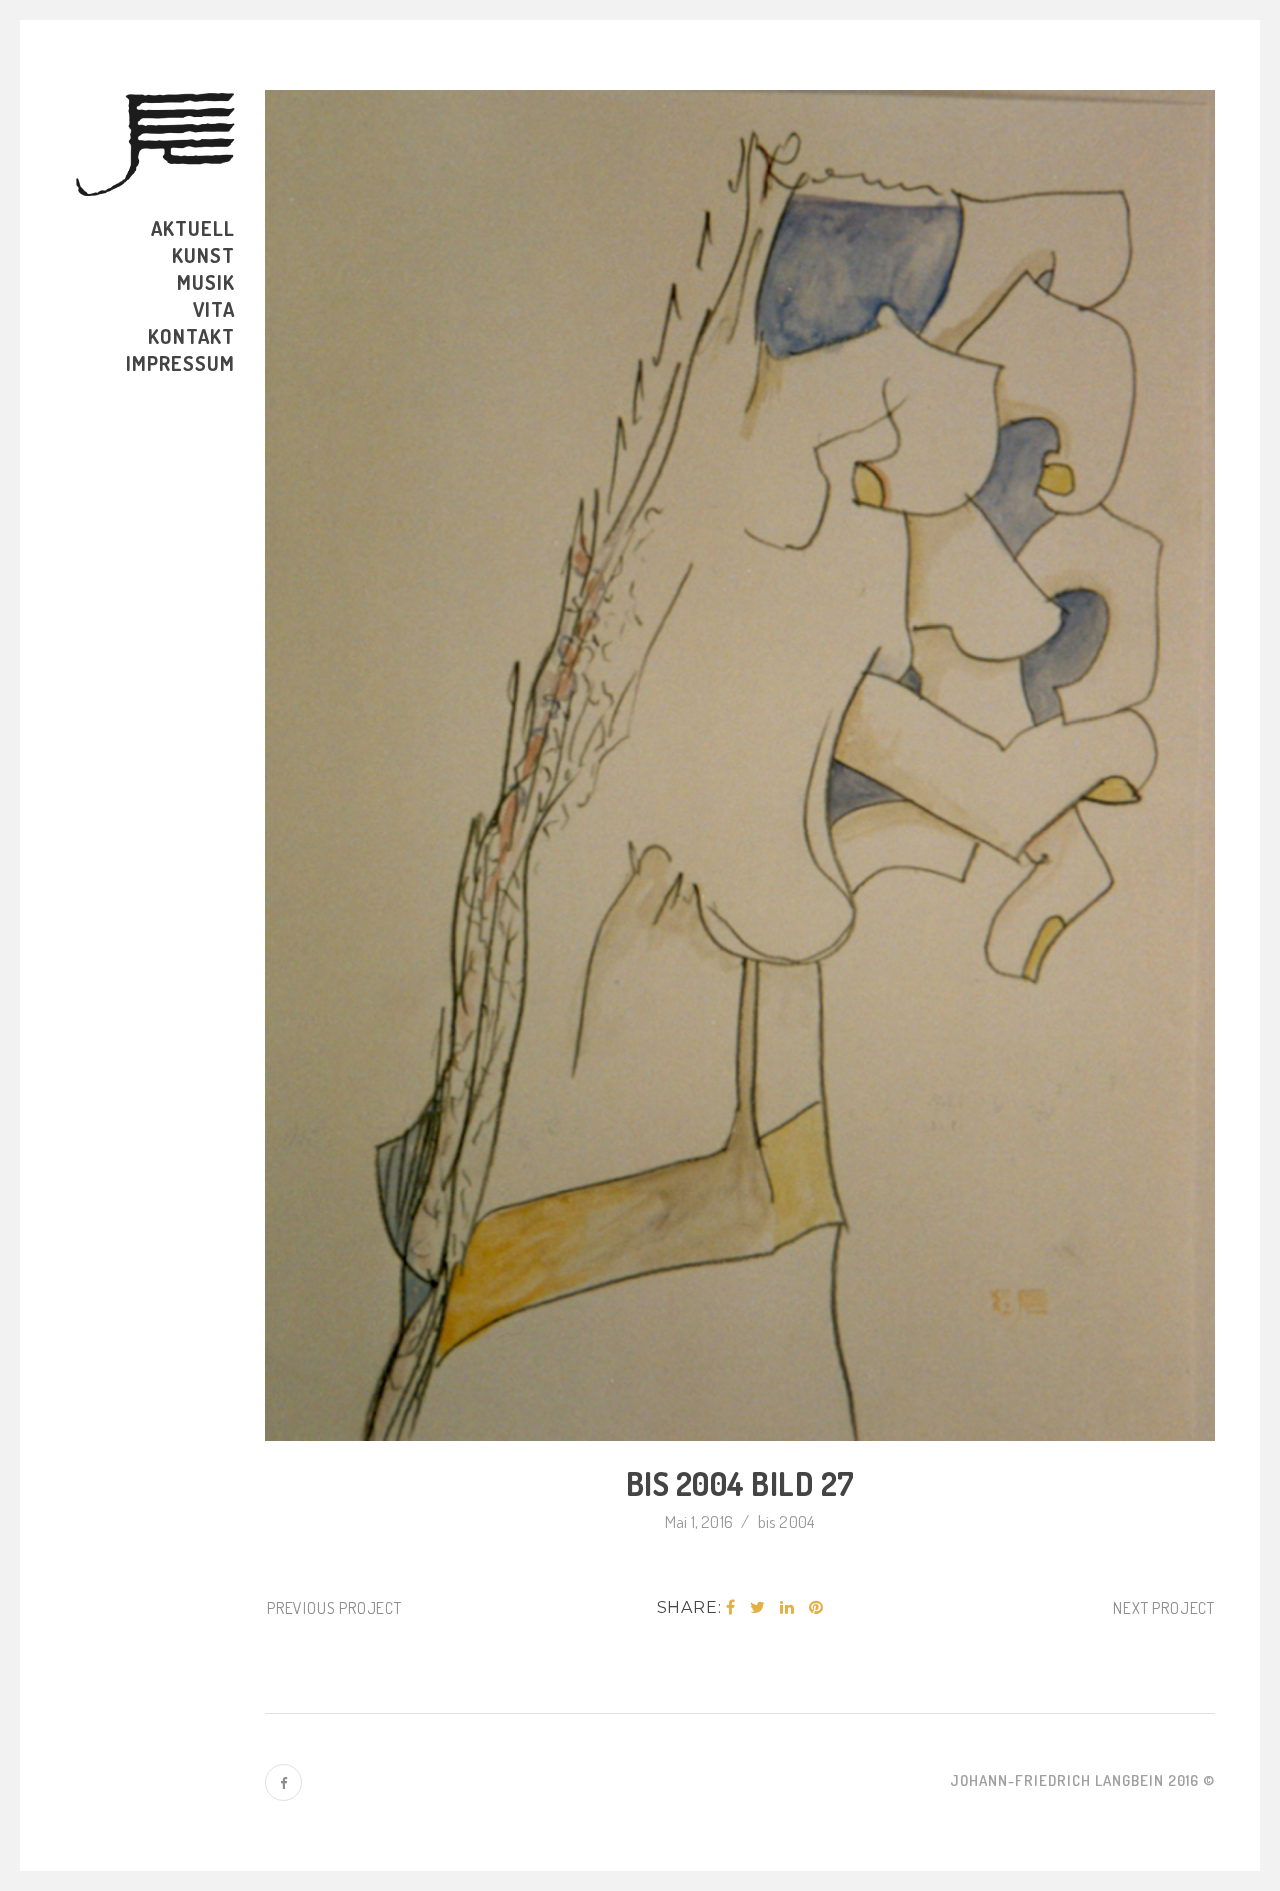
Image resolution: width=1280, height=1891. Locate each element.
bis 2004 (787, 1521)
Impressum (180, 363)
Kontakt (191, 336)
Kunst (203, 255)
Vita (214, 309)
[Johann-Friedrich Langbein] (155, 144)
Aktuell (193, 228)
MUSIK (206, 282)
